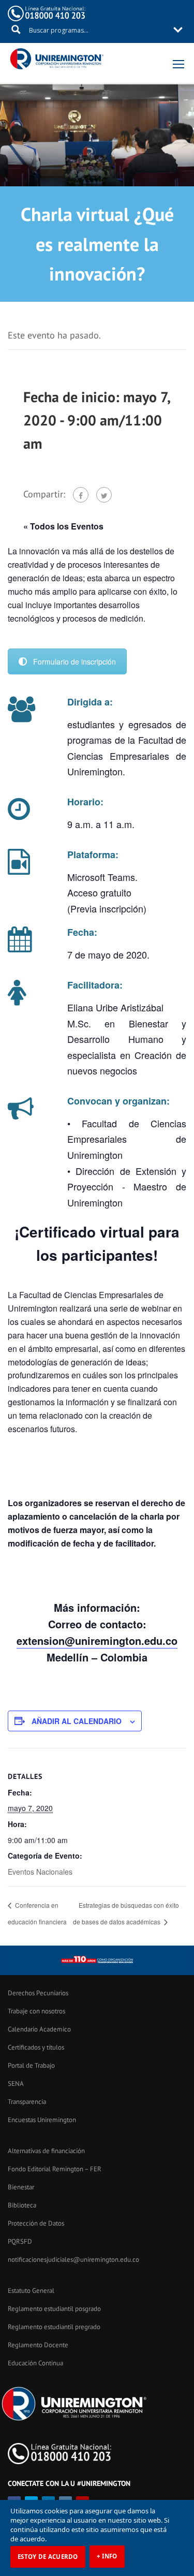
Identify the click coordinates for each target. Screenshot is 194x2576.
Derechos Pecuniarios (38, 1993)
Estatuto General (31, 2291)
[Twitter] (104, 495)
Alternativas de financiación (46, 2151)
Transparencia (27, 2102)
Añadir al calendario (77, 1721)
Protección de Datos (36, 2223)
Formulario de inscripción (74, 661)
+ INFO (107, 2556)
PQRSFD (20, 2241)
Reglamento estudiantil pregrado (54, 2327)
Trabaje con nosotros (36, 2011)
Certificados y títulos (36, 2047)
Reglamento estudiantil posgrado (54, 2309)
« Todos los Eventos (63, 526)
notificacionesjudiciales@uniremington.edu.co (73, 2259)
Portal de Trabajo (31, 2065)
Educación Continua (35, 2363)
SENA (16, 2084)
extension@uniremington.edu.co (97, 1640)
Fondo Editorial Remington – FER (55, 2169)
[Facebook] (81, 495)
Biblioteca (22, 2205)
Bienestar (21, 2187)
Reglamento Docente (38, 2345)
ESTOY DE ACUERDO (48, 2557)
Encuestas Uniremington (42, 2120)
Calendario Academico (39, 2029)
